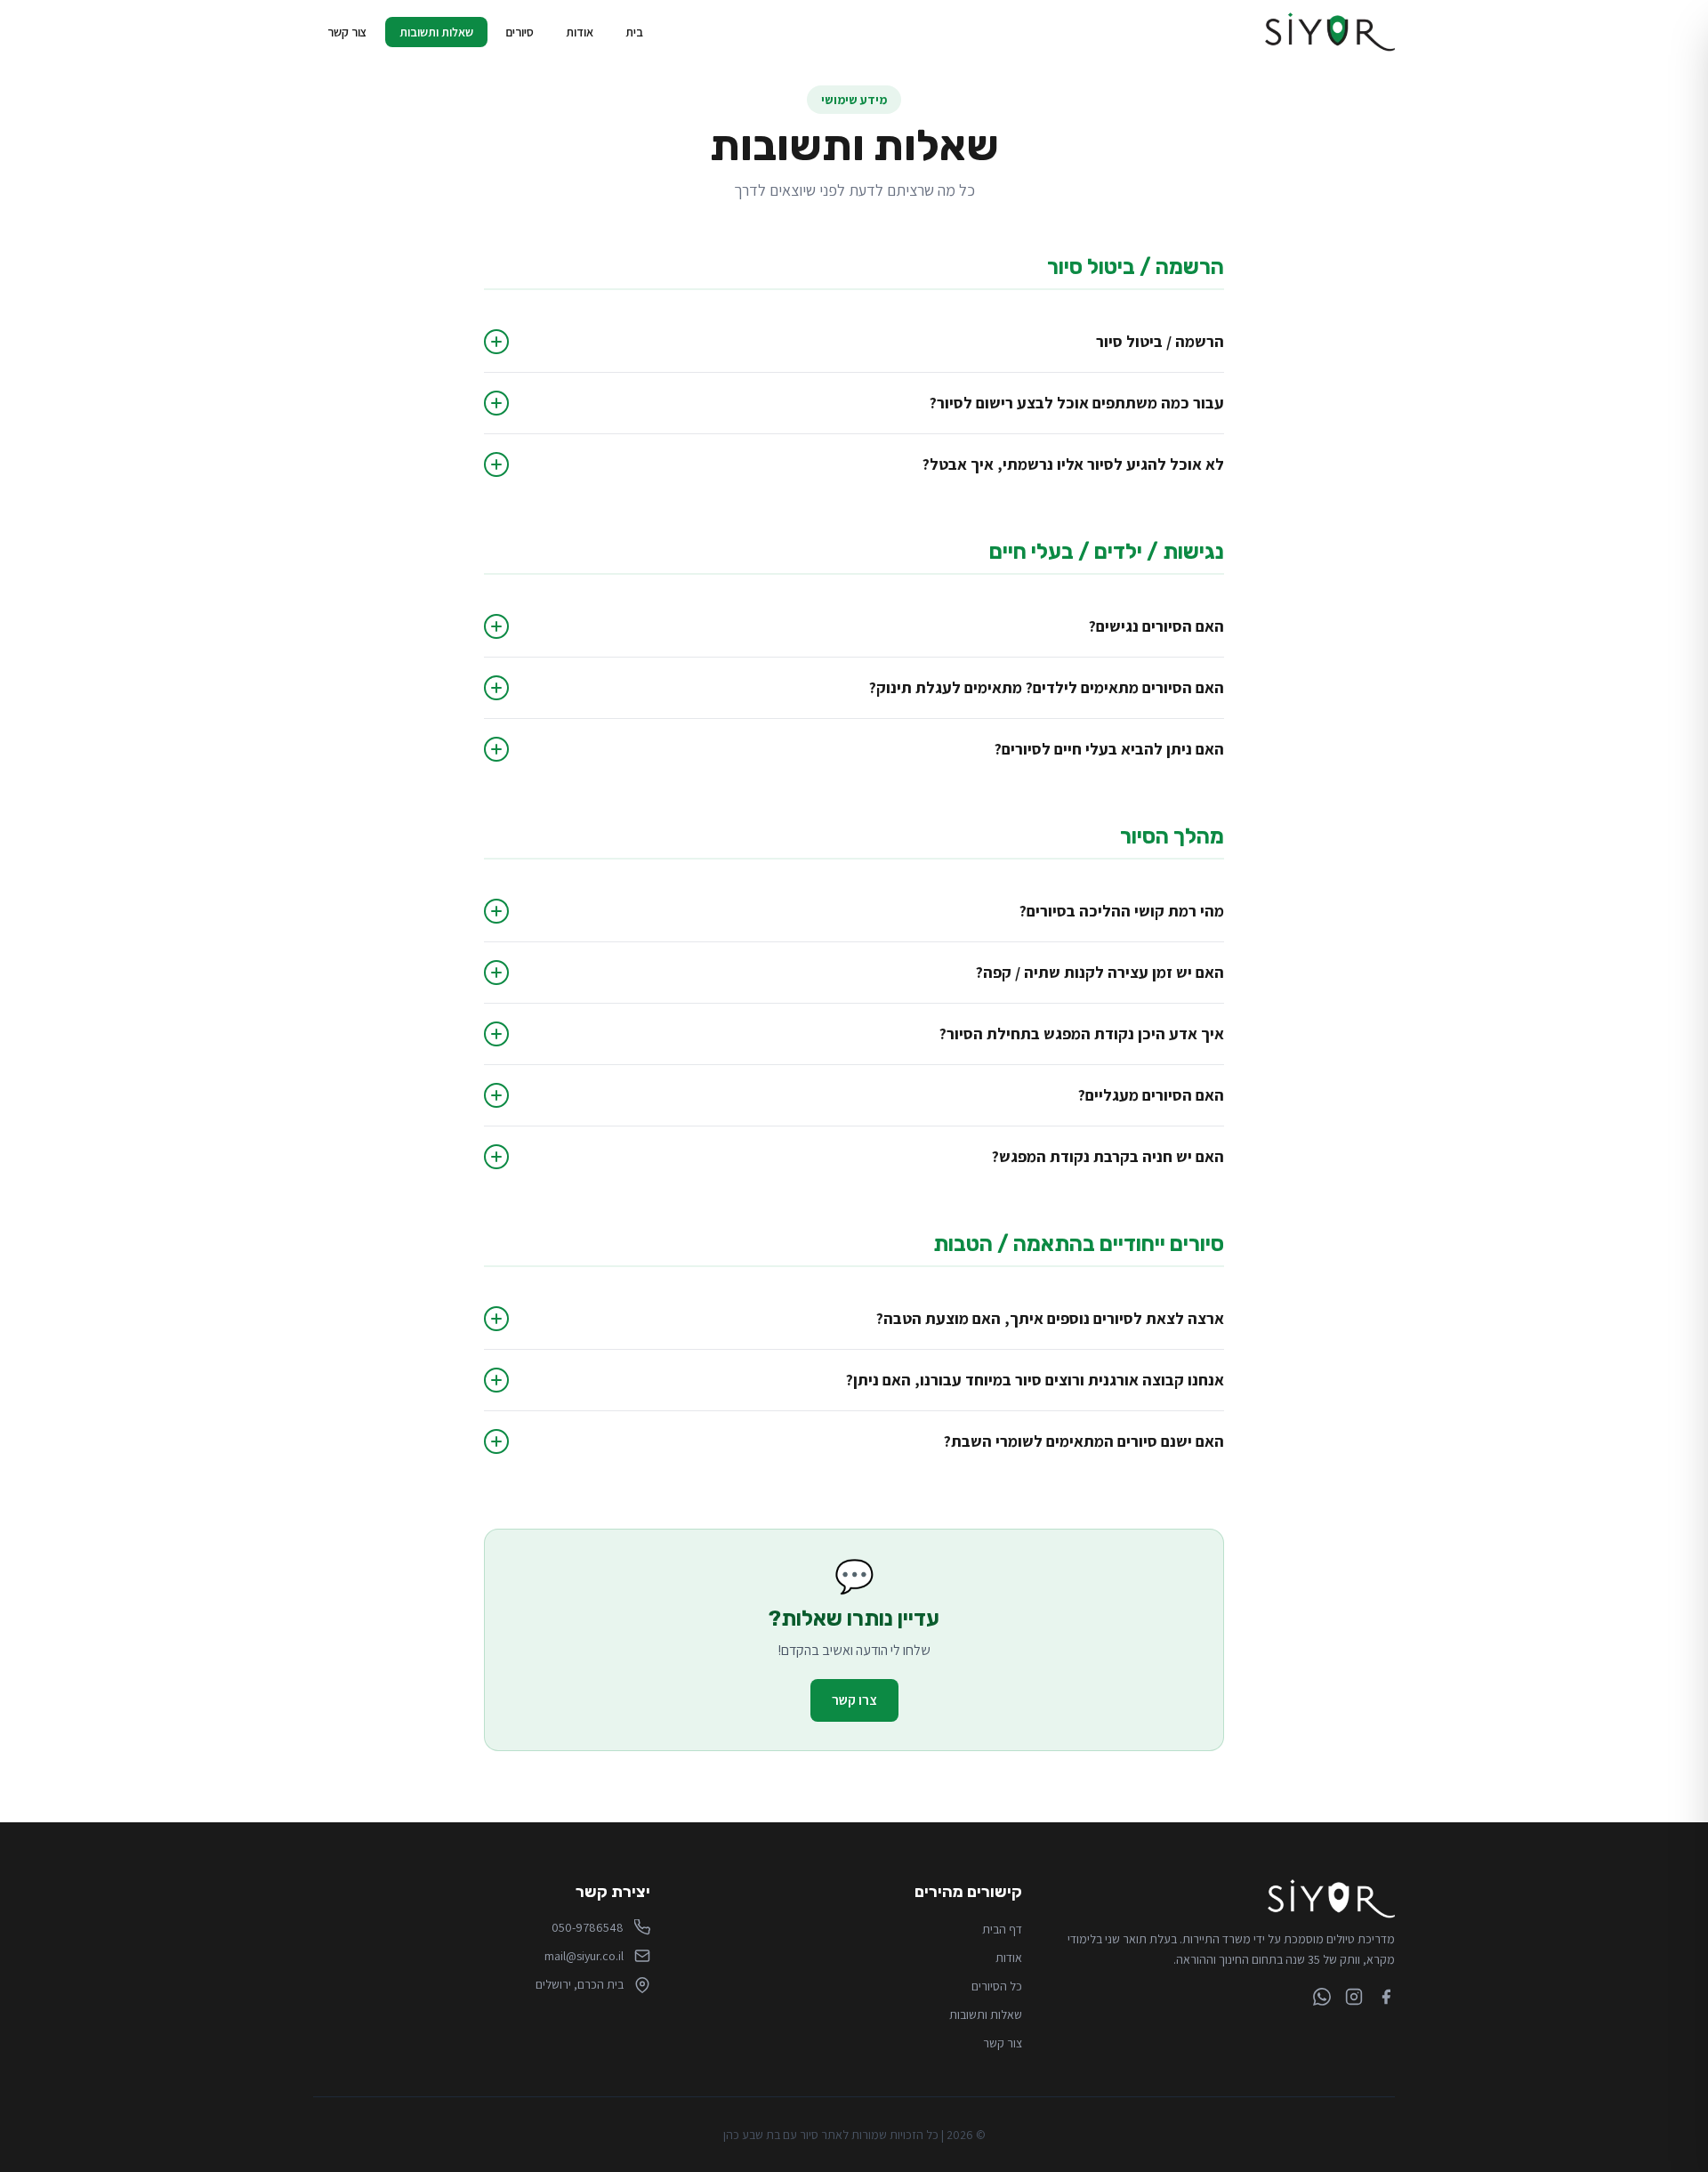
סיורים (520, 32)
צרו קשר (854, 1700)
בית (634, 32)
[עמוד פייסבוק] (1386, 1997)
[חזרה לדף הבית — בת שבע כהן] (1330, 32)
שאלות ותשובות (436, 32)
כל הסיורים (997, 1986)
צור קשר (347, 32)
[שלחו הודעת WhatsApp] (1322, 1997)
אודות (580, 32)
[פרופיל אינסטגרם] (1354, 1997)
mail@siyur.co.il (584, 1956)
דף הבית (1002, 1929)
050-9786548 (588, 1927)
